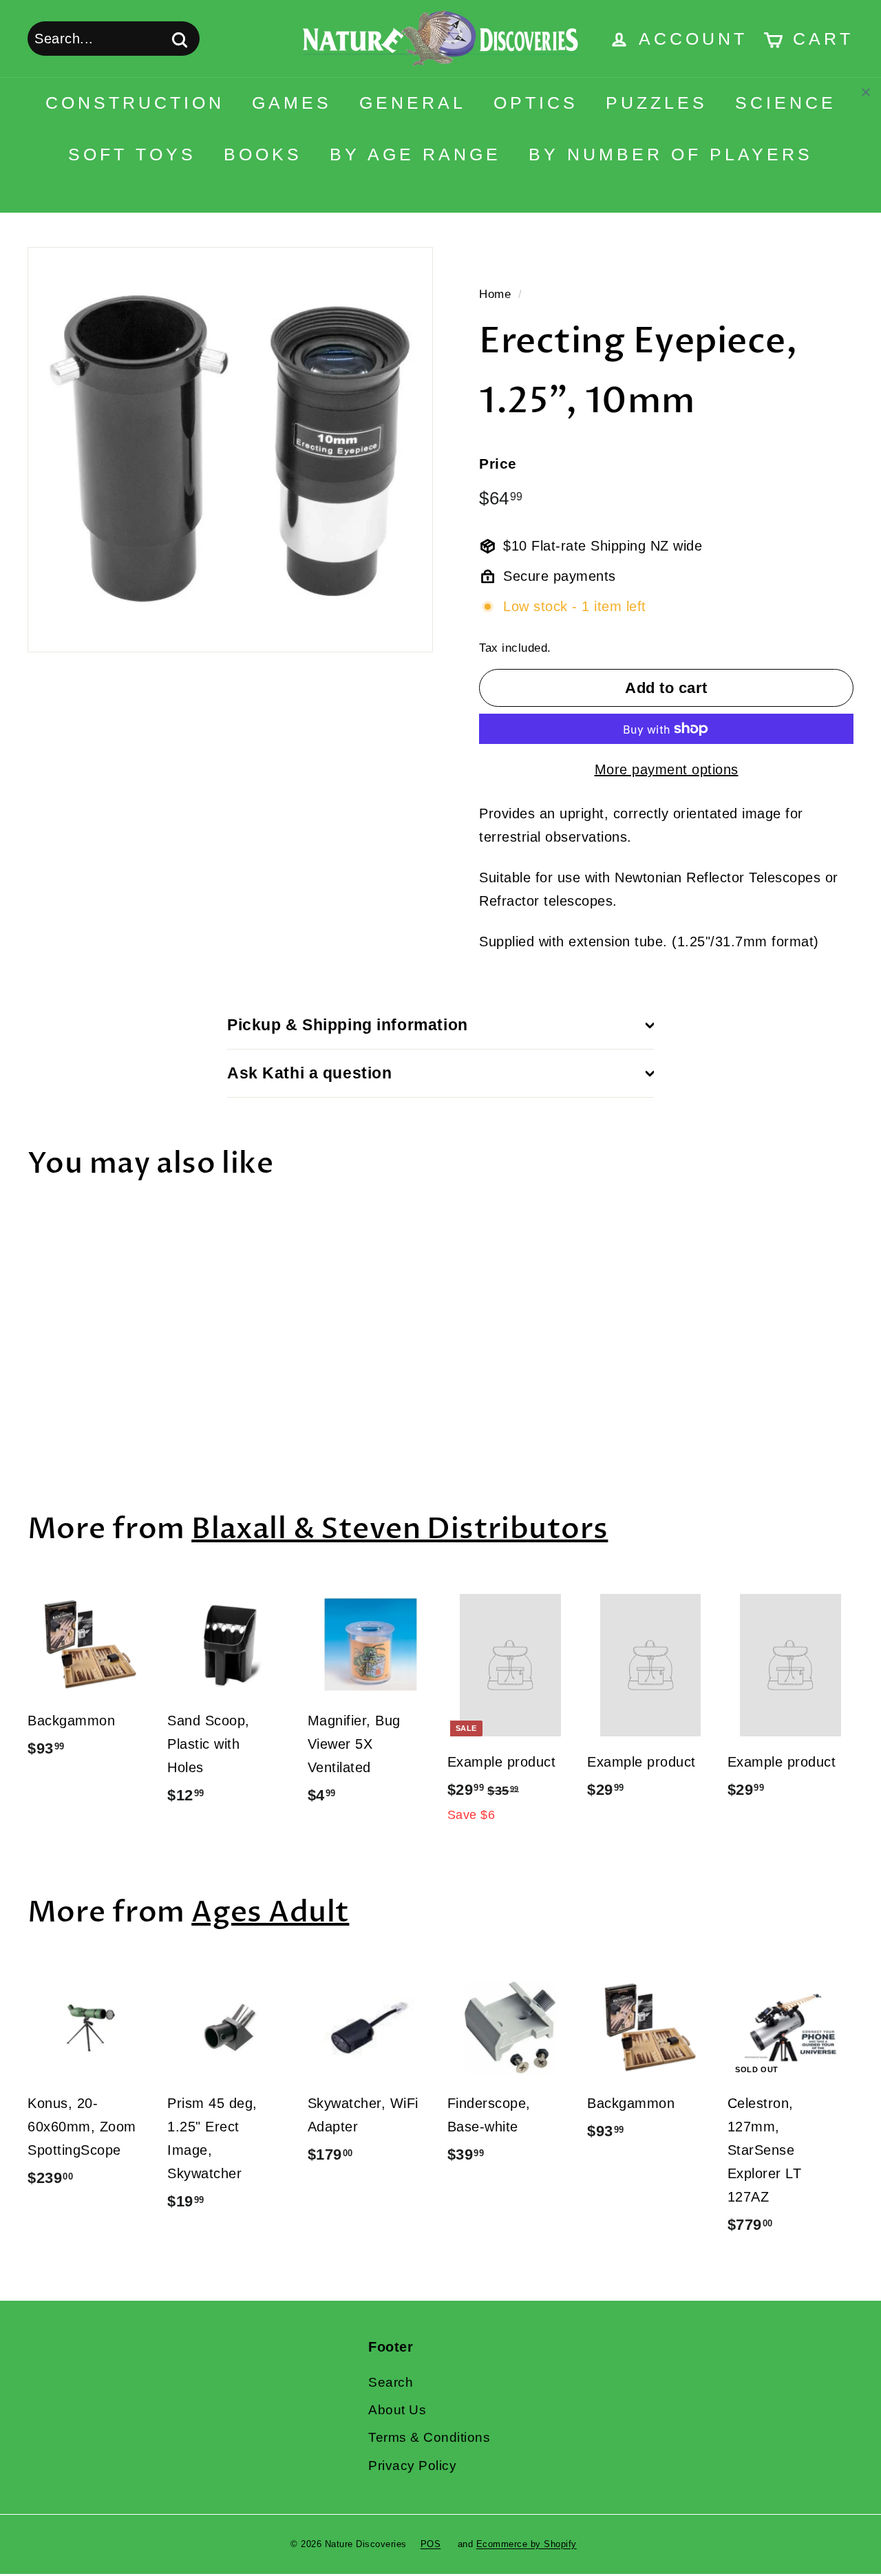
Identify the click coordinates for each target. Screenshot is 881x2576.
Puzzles (657, 103)
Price (498, 464)
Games (292, 103)
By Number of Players (671, 154)
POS (431, 2544)
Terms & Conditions (429, 2437)
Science (786, 103)
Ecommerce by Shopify (527, 2544)
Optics (536, 103)
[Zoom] (230, 450)
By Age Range (415, 154)
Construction (135, 103)
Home (495, 294)
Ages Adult (270, 1912)
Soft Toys (132, 154)
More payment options (667, 769)
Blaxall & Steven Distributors (400, 1529)
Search (391, 2382)
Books (263, 154)
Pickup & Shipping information (348, 1025)
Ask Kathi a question (310, 1073)
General (413, 103)
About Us (397, 2410)
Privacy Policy (412, 2466)
